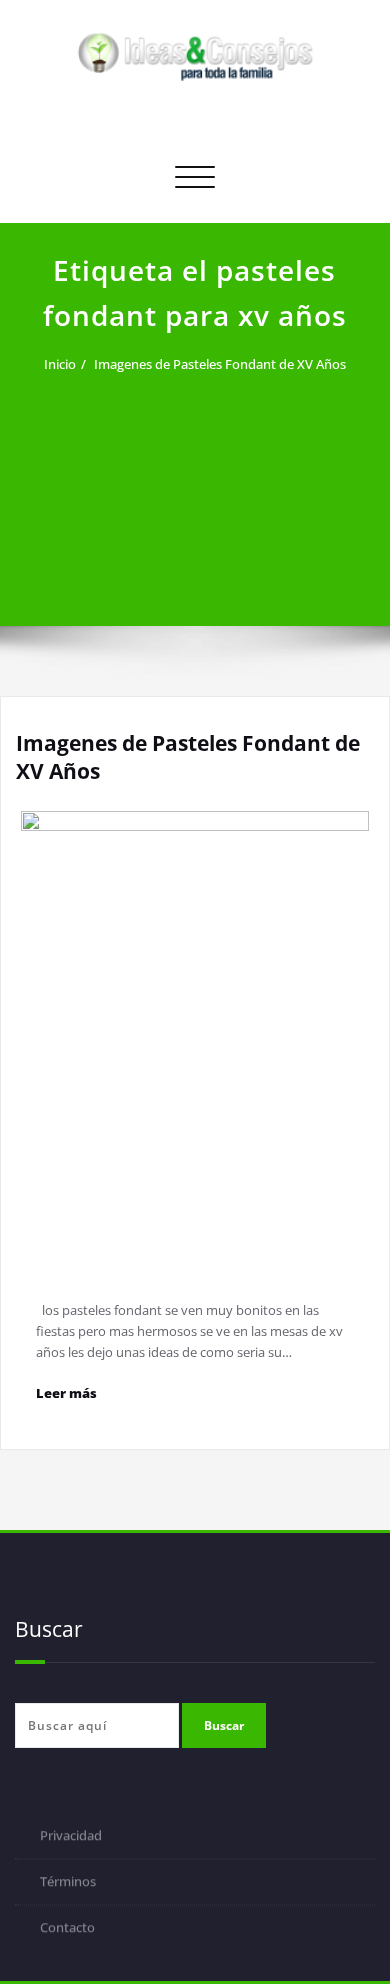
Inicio (60, 364)
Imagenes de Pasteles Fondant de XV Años (220, 364)
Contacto (67, 1929)
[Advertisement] (195, 488)
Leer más (66, 1393)
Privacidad (71, 1837)
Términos (68, 1883)
